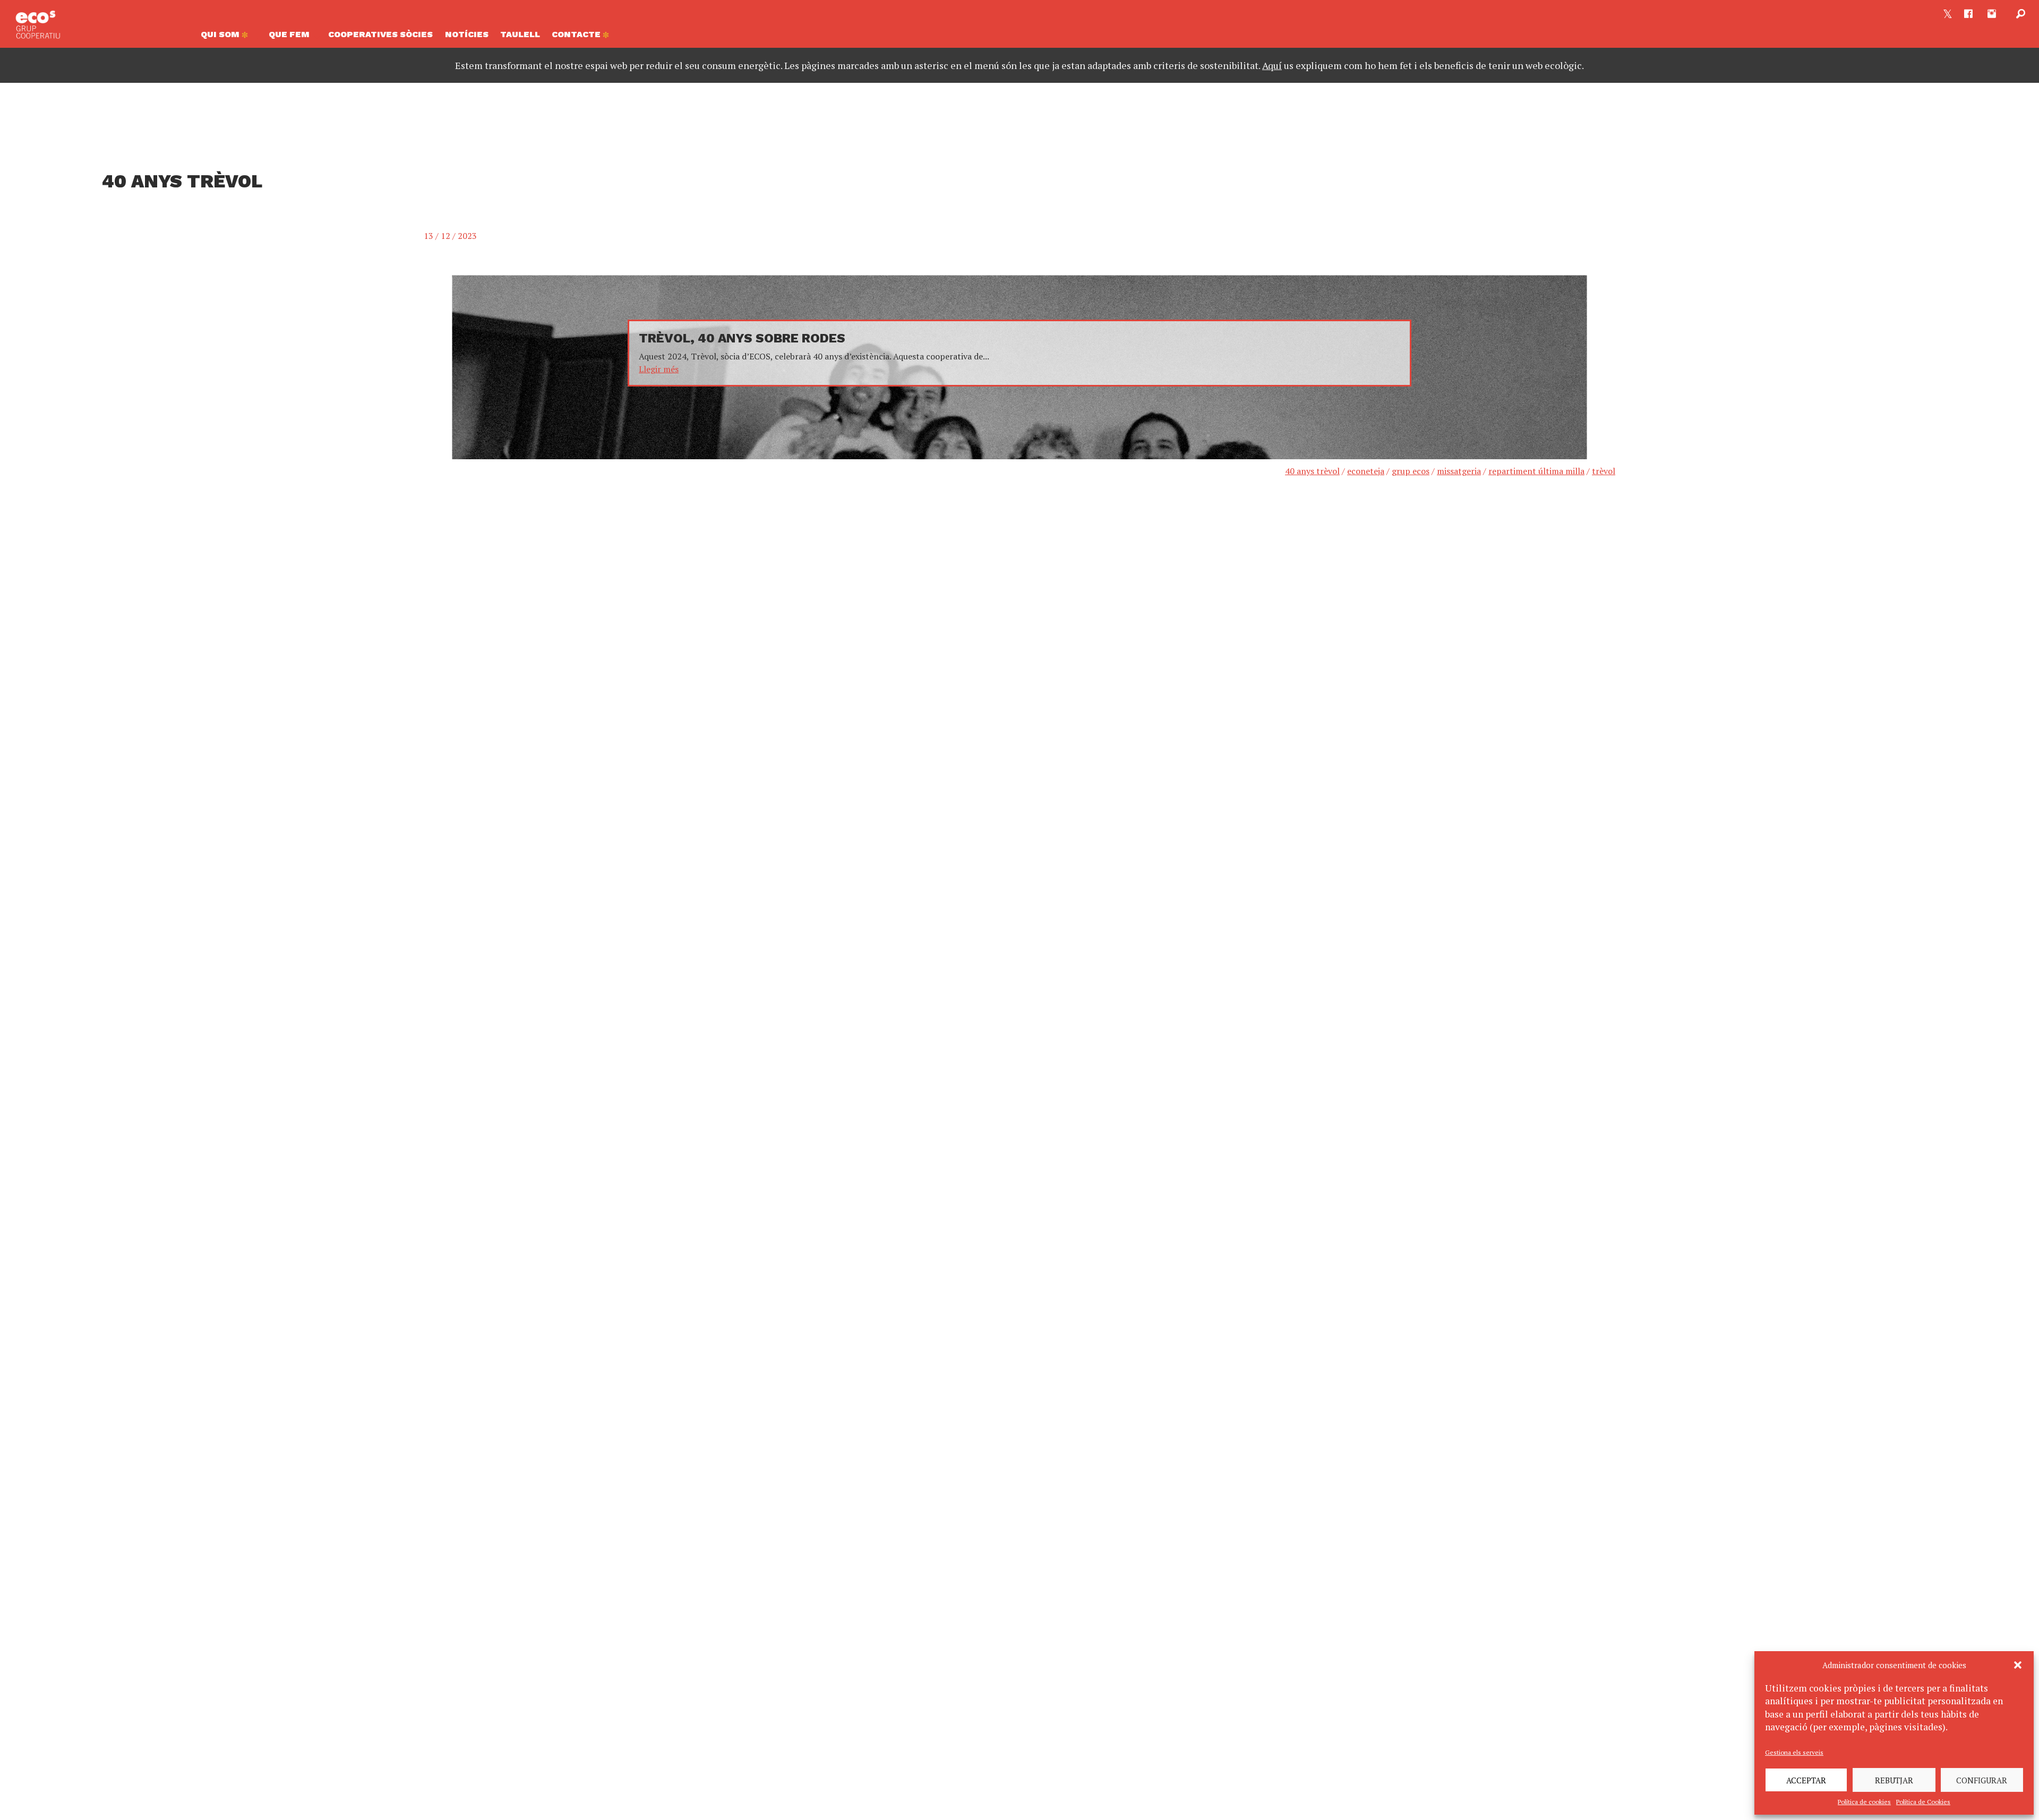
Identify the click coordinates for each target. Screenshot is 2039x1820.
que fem (289, 34)
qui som (221, 34)
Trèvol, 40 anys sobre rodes (742, 338)
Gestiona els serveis (1794, 1752)
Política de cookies (1864, 1802)
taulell (520, 34)
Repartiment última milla (1536, 471)
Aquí (1272, 65)
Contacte (577, 34)
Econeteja (1366, 471)
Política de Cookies (1923, 1802)
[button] (2018, 1665)
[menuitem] (229, 37)
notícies (467, 34)
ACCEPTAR (1806, 1780)
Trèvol (1604, 471)
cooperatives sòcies (380, 34)
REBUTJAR (1894, 1780)
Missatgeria (1459, 471)
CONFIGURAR (1982, 1780)
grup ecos (1411, 471)
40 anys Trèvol (1312, 471)
